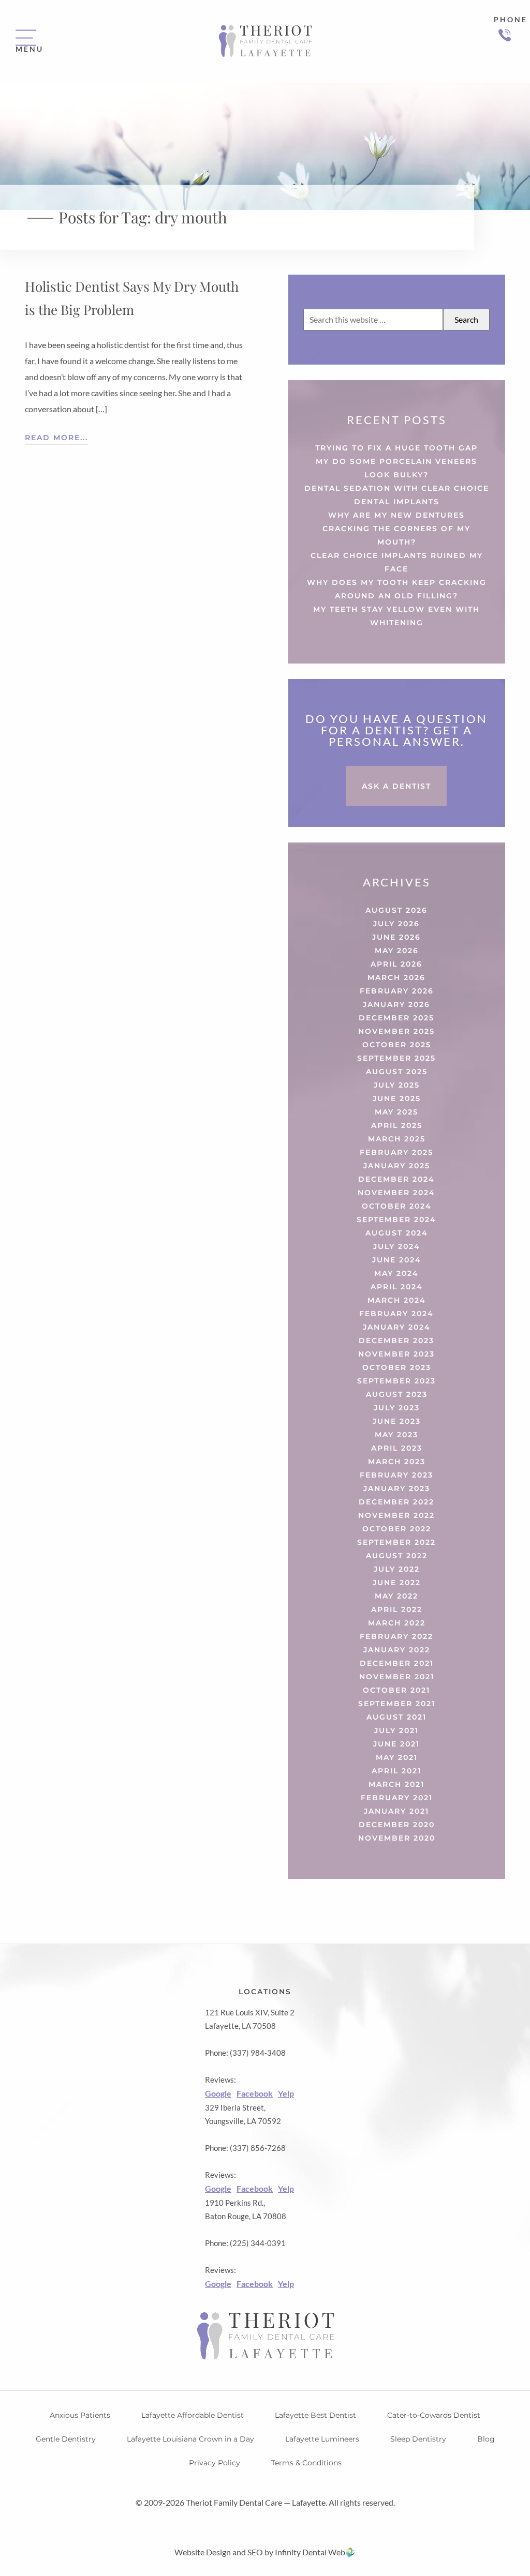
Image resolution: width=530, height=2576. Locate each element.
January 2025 (397, 1166)
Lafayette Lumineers (322, 2439)
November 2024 (396, 1193)
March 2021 (396, 1784)
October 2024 (397, 1206)
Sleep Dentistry (418, 2439)
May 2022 (396, 1596)
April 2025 (397, 1125)
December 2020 (397, 1825)
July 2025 (397, 1085)
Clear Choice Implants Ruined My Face (397, 562)
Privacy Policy (215, 2463)
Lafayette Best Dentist (315, 2415)
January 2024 (397, 1327)
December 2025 (396, 1018)
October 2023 (397, 1367)
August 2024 (397, 1233)
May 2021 (397, 1757)
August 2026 (396, 910)
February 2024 (396, 1314)
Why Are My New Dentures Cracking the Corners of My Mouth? (396, 529)
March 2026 (396, 977)
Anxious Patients (80, 2415)
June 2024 (397, 1260)
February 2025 (396, 1152)
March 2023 (397, 1462)
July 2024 (397, 1246)
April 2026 (396, 964)
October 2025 (397, 1045)
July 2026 (396, 924)
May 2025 (396, 1112)
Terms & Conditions (306, 2463)
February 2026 (397, 991)
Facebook (255, 2093)
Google (218, 2093)
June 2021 (396, 1744)
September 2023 (396, 1381)
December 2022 (396, 1502)
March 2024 (397, 1300)
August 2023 (397, 1394)
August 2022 (397, 1556)
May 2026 (397, 951)
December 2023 (396, 1340)
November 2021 (397, 1677)
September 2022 (396, 1542)
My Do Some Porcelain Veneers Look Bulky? (396, 468)
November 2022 (396, 1515)
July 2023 (397, 1408)
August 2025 (397, 1072)
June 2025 (397, 1098)
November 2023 (396, 1354)
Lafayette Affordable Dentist (193, 2415)
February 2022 (396, 1636)
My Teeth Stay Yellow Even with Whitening (396, 616)
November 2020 (397, 1838)
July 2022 (397, 1569)
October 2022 (397, 1529)
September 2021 (397, 1704)
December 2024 (396, 1179)
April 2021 (396, 1771)
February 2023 (396, 1475)
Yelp (286, 2093)
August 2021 (396, 1717)
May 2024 (396, 1273)
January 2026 (396, 1004)
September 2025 (396, 1058)
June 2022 (397, 1583)
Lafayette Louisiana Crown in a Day (190, 2439)
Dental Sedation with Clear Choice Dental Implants (397, 495)
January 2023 (397, 1488)
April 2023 (397, 1448)
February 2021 (397, 1798)
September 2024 (396, 1219)
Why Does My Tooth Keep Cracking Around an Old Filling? (397, 589)
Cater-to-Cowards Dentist (434, 2415)
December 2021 (397, 1663)
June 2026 (396, 937)
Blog (486, 2439)
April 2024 (397, 1287)
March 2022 (397, 1623)
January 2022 (397, 1650)
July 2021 (396, 1730)
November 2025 (396, 1031)
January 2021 (396, 1811)
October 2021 (396, 1690)
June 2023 (397, 1421)
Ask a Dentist (396, 786)
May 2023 (396, 1435)
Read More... (56, 438)
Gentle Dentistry (66, 2439)
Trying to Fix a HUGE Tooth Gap (396, 448)
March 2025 (397, 1139)
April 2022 (397, 1609)
